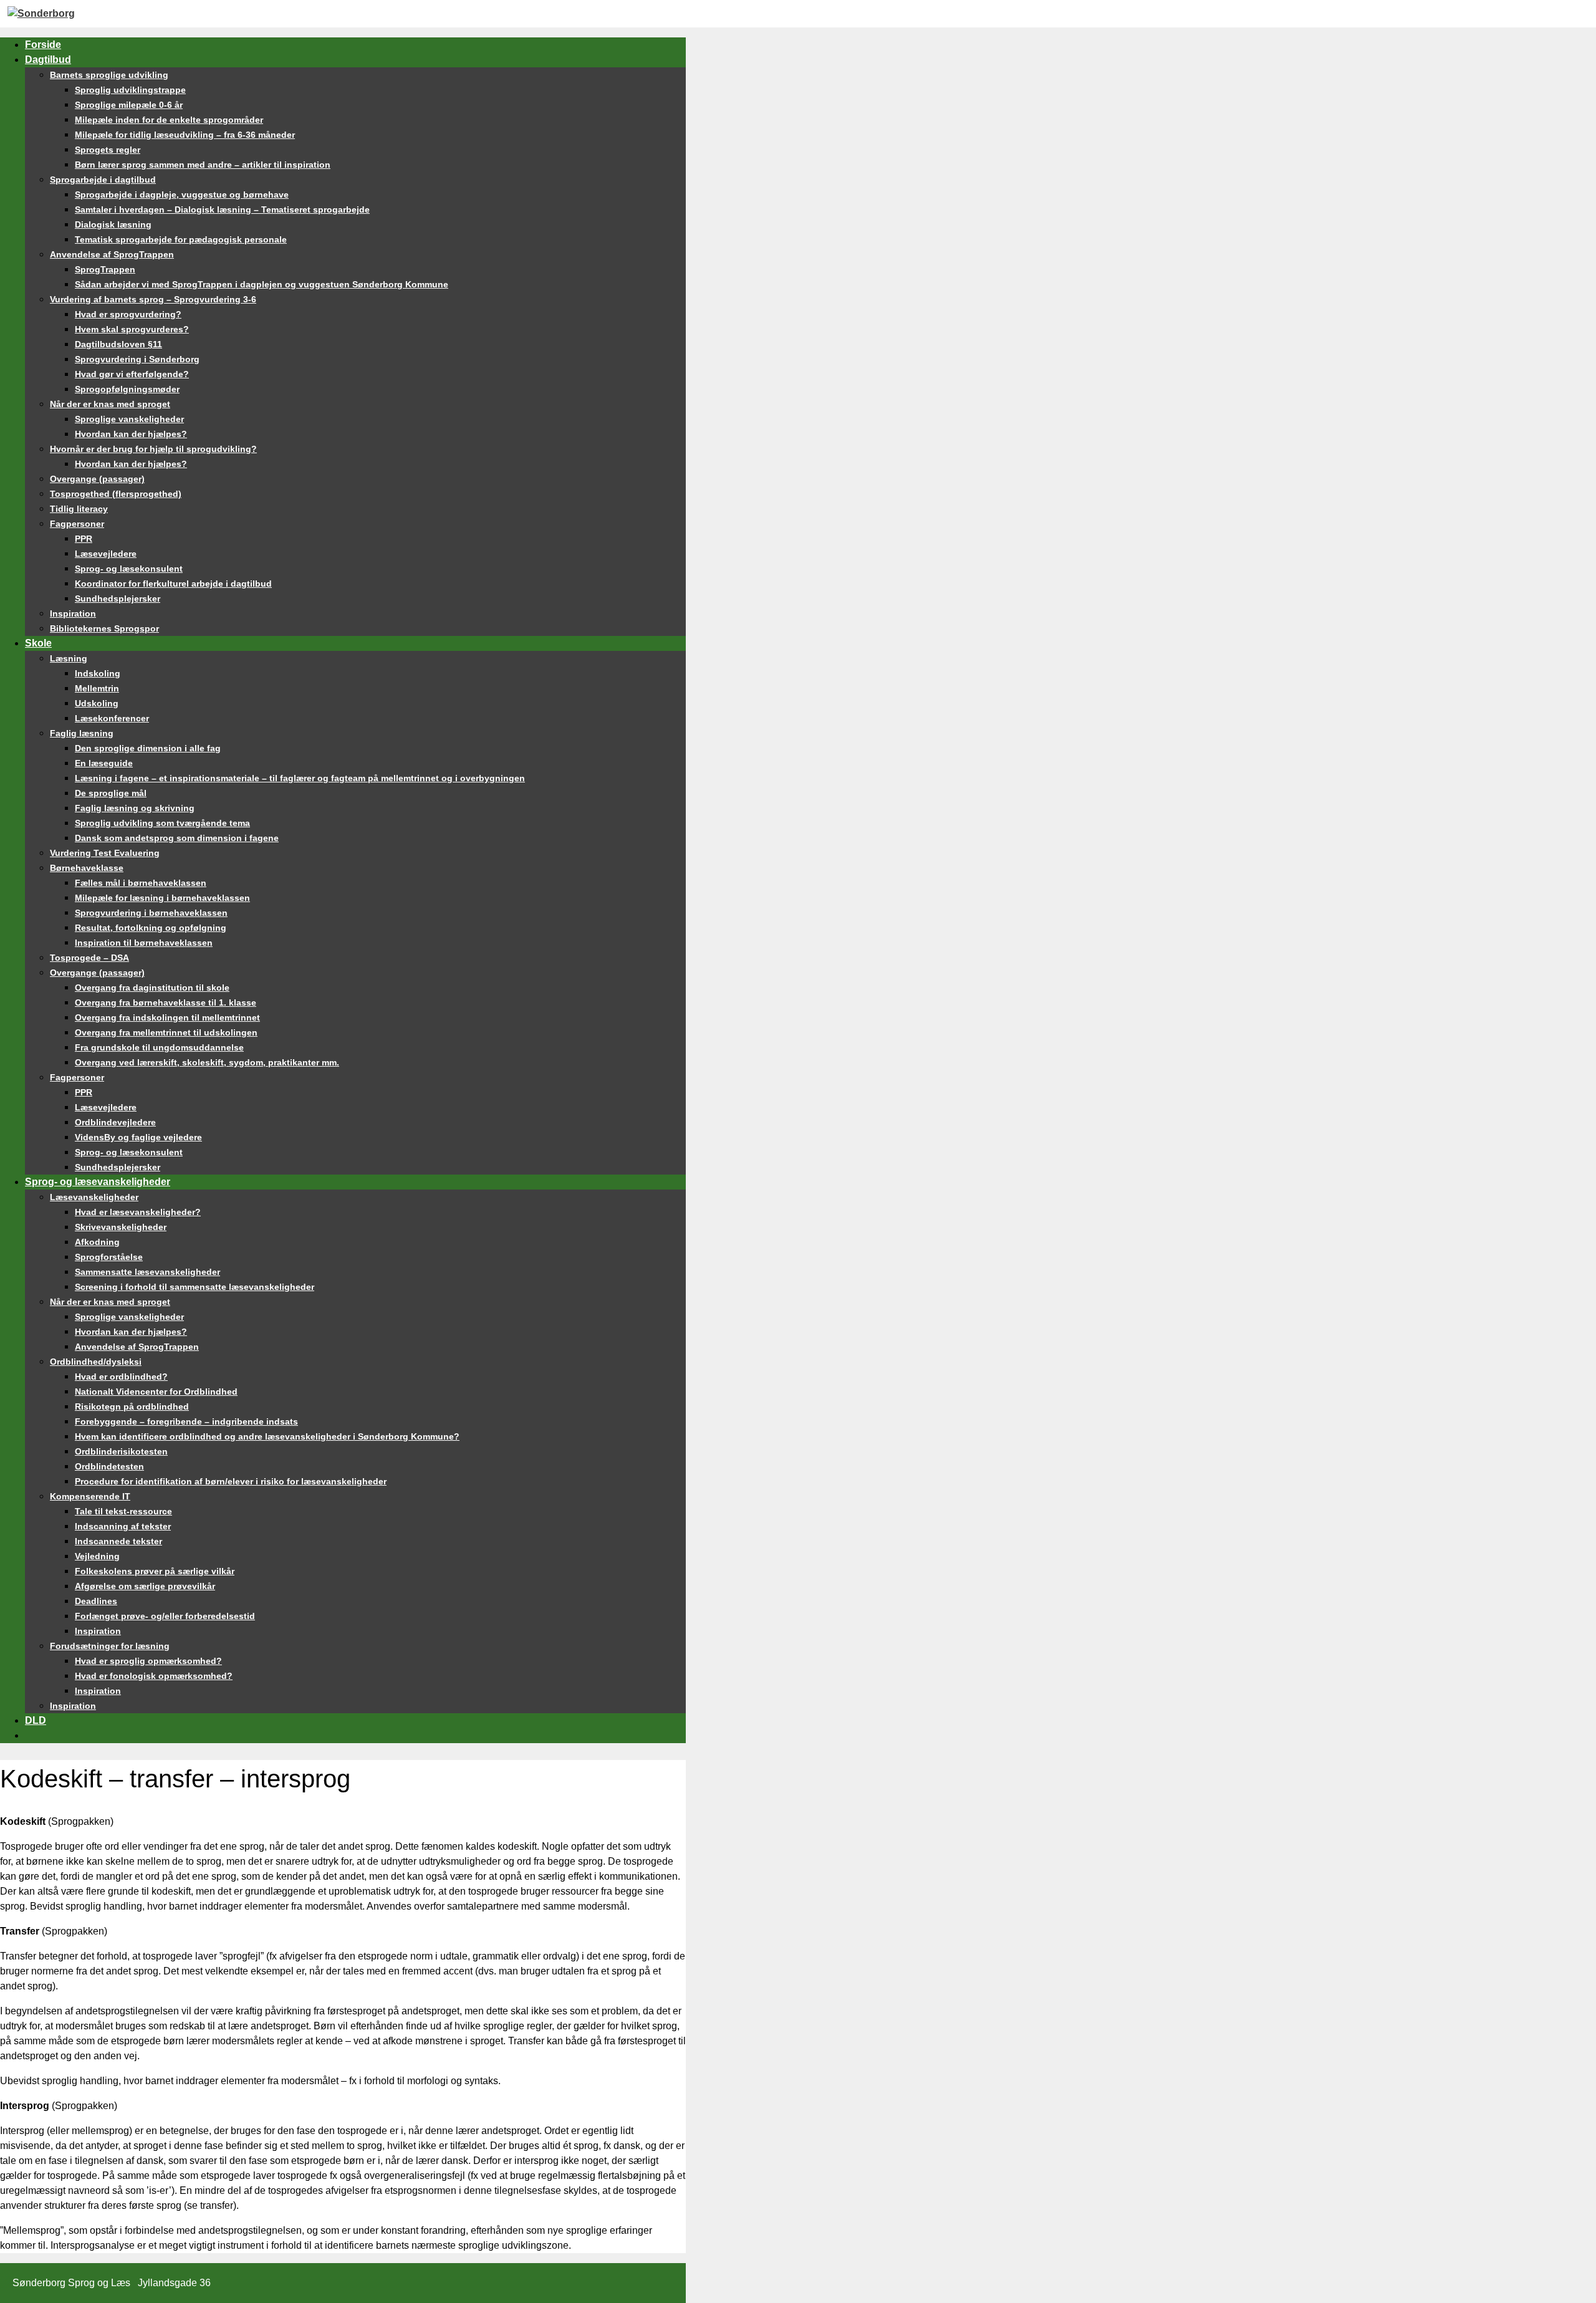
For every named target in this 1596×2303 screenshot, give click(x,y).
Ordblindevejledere (115, 1122)
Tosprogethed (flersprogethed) (116, 494)
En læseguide (104, 763)
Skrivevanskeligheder (121, 1227)
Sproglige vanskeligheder (129, 419)
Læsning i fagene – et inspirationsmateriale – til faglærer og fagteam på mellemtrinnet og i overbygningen (300, 778)
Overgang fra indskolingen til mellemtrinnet (167, 1017)
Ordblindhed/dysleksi (96, 1362)
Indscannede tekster (118, 1541)
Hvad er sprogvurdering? (128, 314)
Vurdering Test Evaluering (105, 853)
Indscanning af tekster (123, 1526)
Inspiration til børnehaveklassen (144, 943)
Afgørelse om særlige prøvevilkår (145, 1586)
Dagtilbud (48, 60)
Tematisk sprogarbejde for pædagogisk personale (181, 239)
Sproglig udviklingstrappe (130, 90)
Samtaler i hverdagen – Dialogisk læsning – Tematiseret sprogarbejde (222, 209)
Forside (43, 45)
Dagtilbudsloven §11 (118, 344)
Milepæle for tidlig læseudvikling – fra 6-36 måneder (185, 135)
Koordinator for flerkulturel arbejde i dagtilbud (173, 584)
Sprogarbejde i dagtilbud (103, 180)
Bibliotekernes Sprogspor (104, 628)
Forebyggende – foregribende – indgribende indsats (186, 1421)
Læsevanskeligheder (94, 1197)
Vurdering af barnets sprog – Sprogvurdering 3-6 (153, 299)
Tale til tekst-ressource (123, 1511)
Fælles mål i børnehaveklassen (141, 883)
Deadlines (96, 1601)
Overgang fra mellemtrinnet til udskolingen (166, 1032)
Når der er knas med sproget (110, 404)
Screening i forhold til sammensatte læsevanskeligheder (195, 1287)
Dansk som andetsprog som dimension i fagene (177, 838)
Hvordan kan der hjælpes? (131, 434)
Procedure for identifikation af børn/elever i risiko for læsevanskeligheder (231, 1481)
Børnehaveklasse (87, 868)
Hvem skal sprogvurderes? (132, 329)
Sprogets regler (108, 150)
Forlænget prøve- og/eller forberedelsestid (165, 1616)
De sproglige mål (111, 793)
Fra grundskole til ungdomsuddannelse (159, 1047)
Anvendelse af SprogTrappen (112, 254)
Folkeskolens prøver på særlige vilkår (155, 1571)
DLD (36, 1720)
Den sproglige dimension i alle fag (148, 748)
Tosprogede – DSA (89, 958)
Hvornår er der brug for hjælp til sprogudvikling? (153, 449)
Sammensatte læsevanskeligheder (147, 1272)
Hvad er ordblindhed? (121, 1377)
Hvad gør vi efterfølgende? (132, 374)
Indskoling (98, 673)
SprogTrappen (105, 269)
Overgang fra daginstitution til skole (152, 988)
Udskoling (97, 703)
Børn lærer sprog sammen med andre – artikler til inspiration (203, 165)
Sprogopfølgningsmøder (127, 389)
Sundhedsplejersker (118, 599)
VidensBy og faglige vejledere (138, 1137)
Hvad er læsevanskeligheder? (138, 1212)
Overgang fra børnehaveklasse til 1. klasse (166, 1002)
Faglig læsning (82, 733)
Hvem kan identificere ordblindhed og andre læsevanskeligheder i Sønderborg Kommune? (267, 1436)
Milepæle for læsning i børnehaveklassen (162, 898)
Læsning (69, 658)
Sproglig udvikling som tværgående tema (162, 823)
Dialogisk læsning (113, 224)
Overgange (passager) (97, 479)
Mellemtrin (97, 688)
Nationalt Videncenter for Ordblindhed (156, 1392)
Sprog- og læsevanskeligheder (98, 1182)
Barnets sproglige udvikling (109, 75)
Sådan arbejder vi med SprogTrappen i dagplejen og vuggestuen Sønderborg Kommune (262, 284)
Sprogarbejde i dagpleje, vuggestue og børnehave (182, 195)
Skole (38, 643)
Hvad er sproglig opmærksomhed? (148, 1661)
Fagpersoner (77, 524)
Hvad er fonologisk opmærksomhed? (154, 1676)
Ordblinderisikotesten (121, 1451)
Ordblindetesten (109, 1466)
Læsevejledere (106, 554)
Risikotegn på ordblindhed (132, 1406)
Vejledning (97, 1556)
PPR (84, 539)
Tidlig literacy (79, 509)
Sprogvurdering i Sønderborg (137, 359)
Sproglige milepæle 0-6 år (129, 105)
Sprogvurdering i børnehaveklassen (151, 913)
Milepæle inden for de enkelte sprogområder (169, 120)
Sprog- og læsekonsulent (129, 569)
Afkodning (97, 1242)
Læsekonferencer (112, 718)
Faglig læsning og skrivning (135, 808)
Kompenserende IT (90, 1496)
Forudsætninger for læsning (110, 1646)
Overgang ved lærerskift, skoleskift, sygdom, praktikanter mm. (207, 1062)
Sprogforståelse (109, 1257)
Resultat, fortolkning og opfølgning (151, 928)
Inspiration (73, 613)
